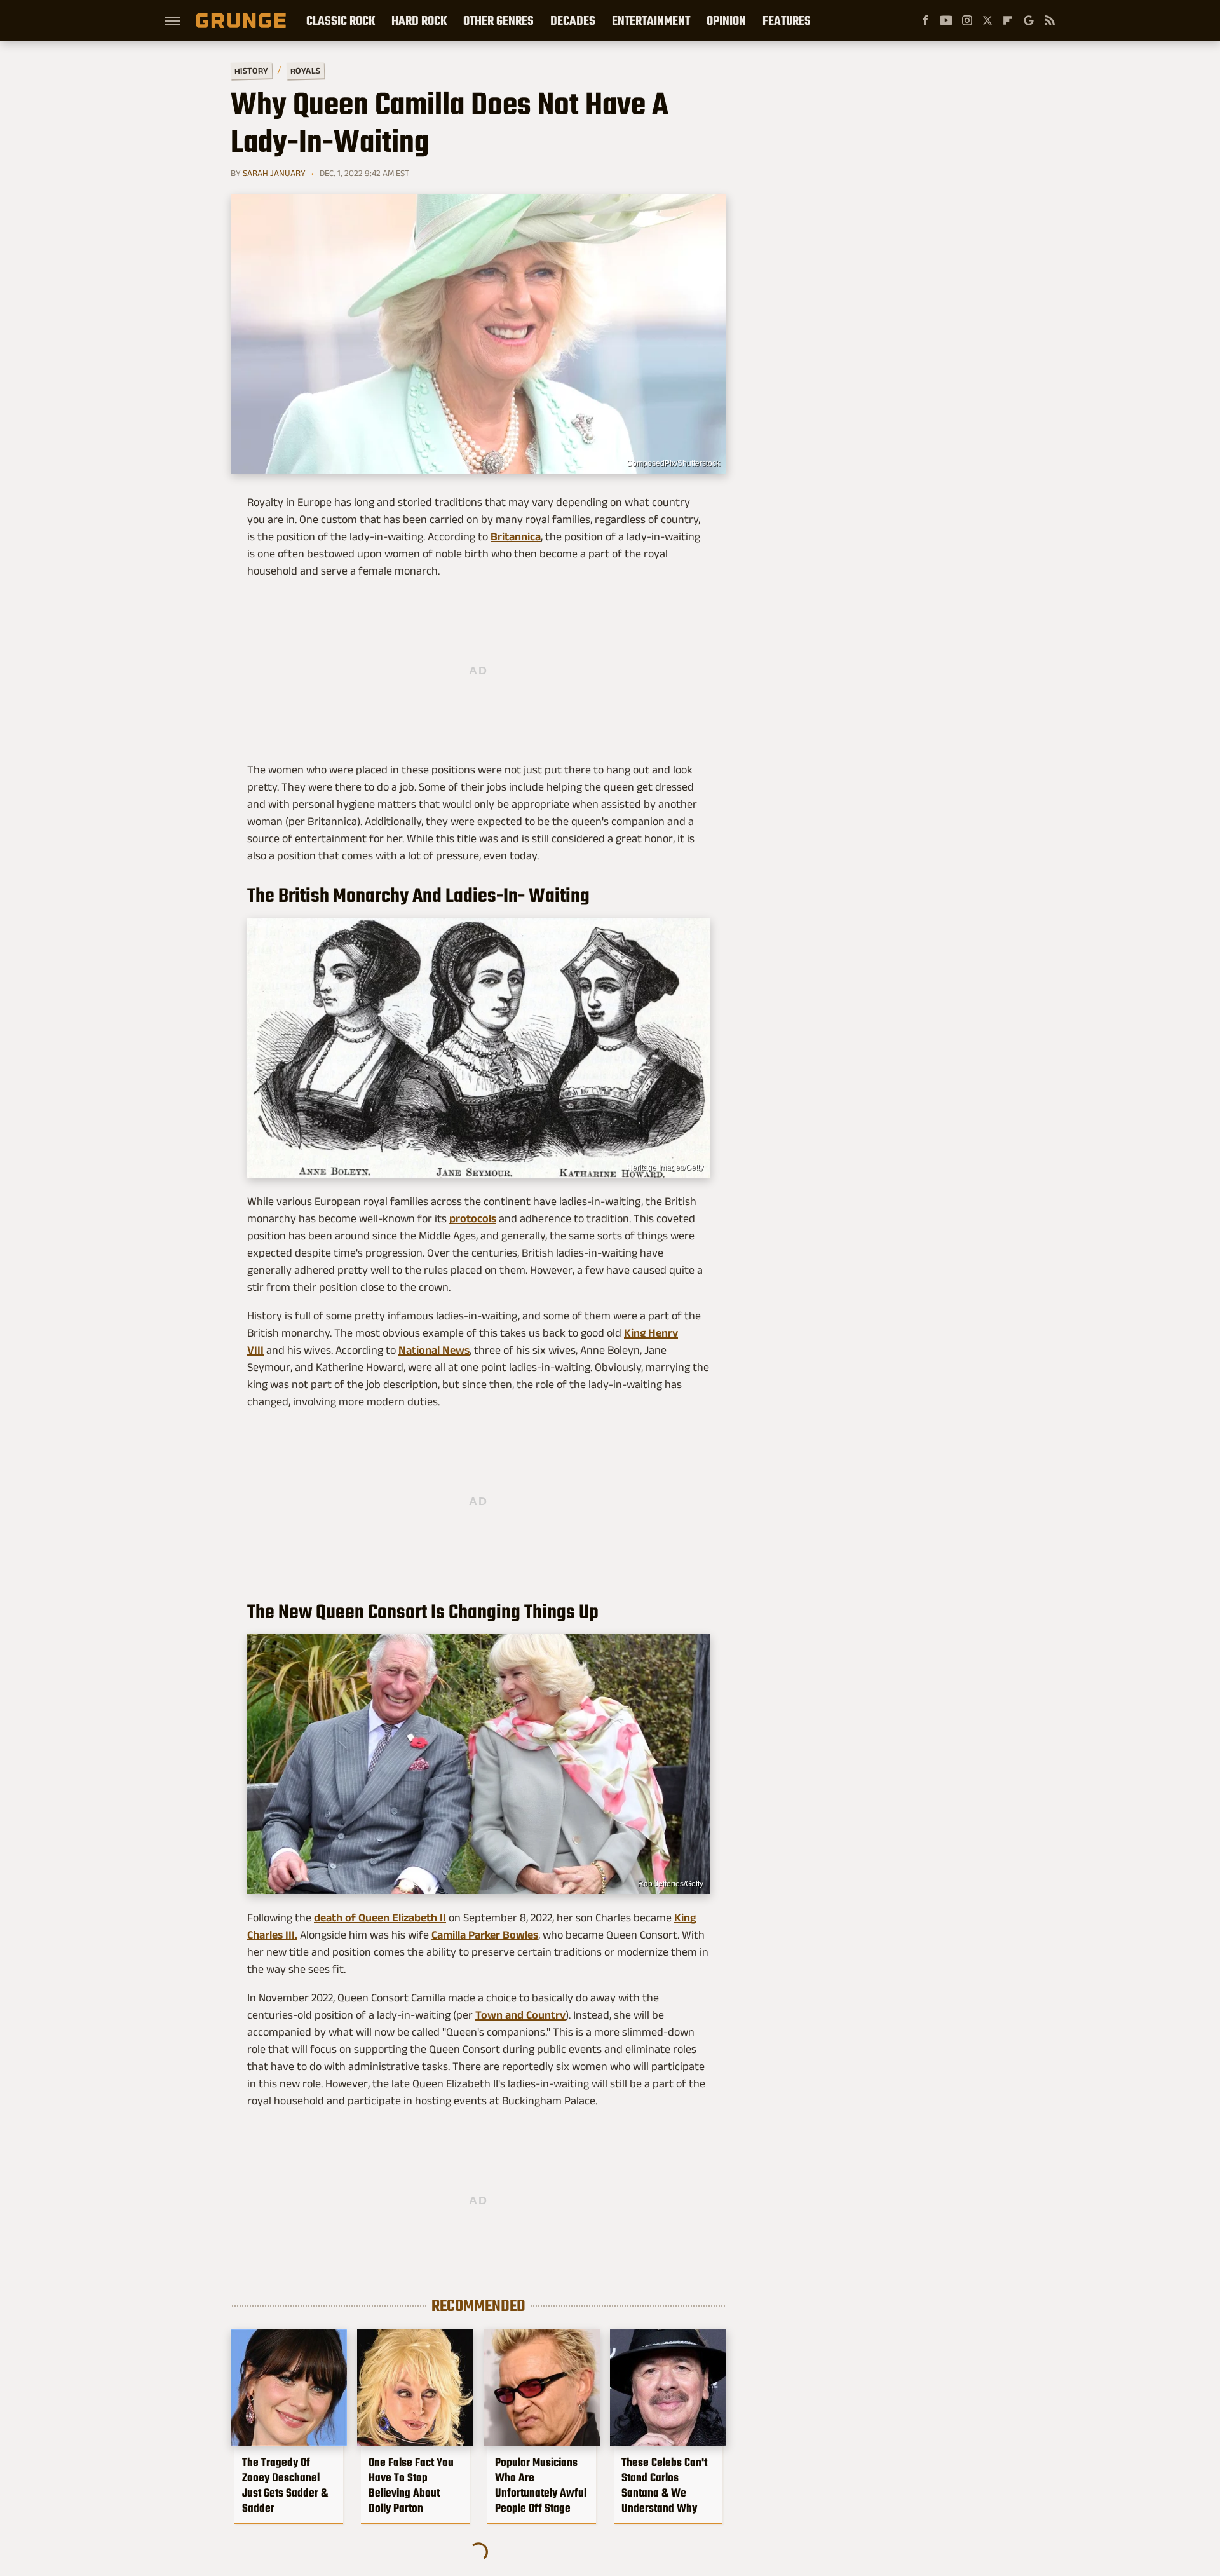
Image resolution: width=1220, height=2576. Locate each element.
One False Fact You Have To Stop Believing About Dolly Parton (411, 2485)
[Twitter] (987, 20)
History (251, 70)
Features (787, 20)
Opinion (726, 20)
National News (434, 1350)
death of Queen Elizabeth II (380, 1918)
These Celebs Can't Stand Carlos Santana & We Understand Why (664, 2485)
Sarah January (274, 173)
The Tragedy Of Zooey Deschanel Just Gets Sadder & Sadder (285, 2485)
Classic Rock (341, 20)
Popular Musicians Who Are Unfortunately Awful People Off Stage (541, 2485)
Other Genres (498, 20)
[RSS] (1050, 20)
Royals (305, 70)
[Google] (1029, 20)
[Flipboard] (1008, 20)
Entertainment (651, 20)
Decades (573, 20)
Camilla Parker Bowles (485, 1935)
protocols (473, 1218)
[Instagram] (967, 20)
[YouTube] (946, 20)
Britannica (516, 536)
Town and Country (520, 2015)
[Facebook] (925, 20)
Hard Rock (419, 20)
